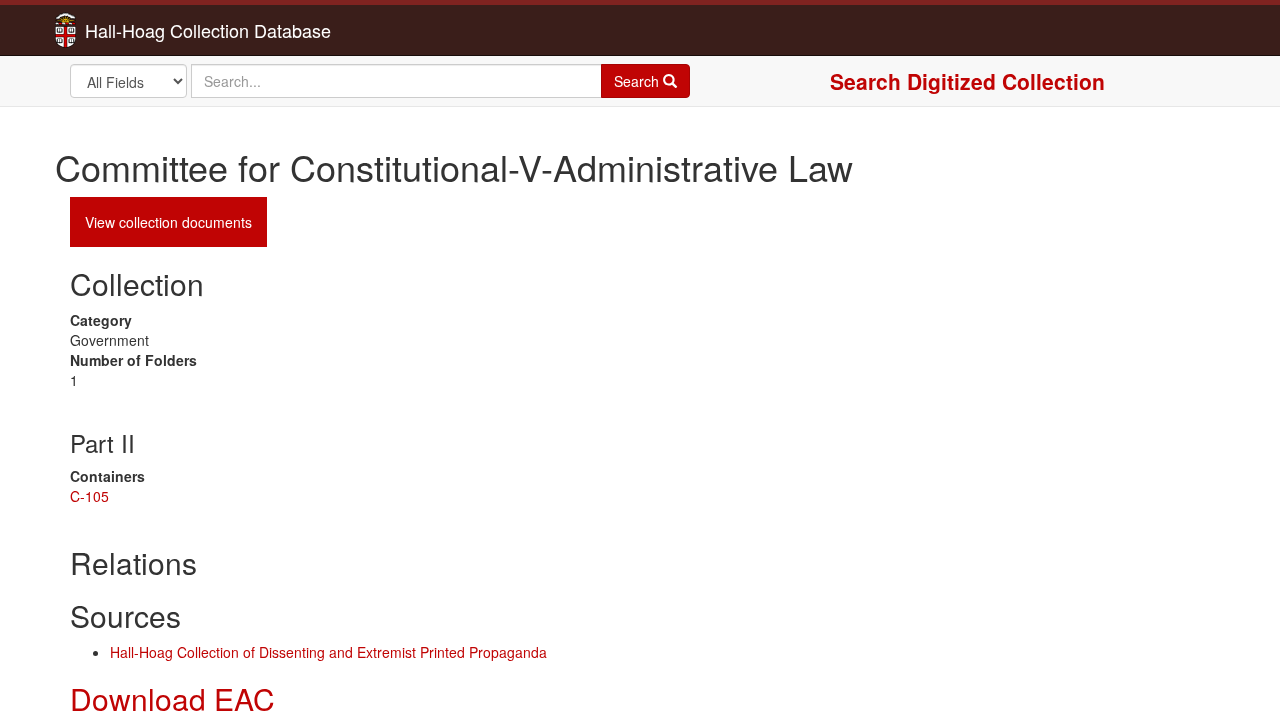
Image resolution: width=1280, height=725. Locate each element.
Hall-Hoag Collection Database (145, 30)
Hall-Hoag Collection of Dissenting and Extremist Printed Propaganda (328, 652)
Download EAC (172, 698)
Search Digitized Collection (967, 81)
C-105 (89, 496)
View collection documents (168, 222)
